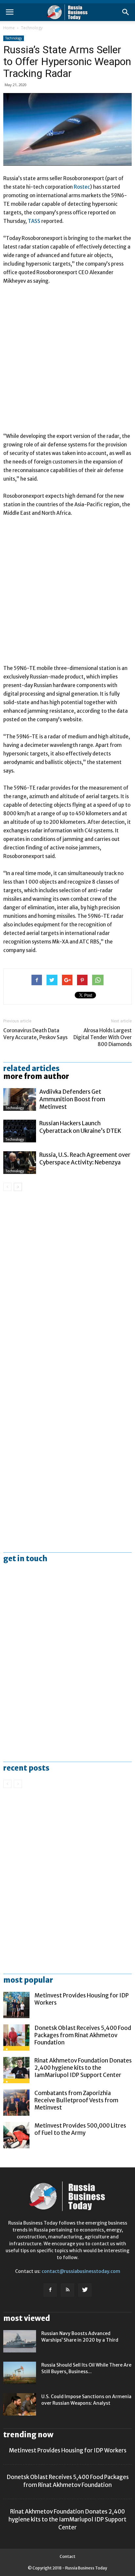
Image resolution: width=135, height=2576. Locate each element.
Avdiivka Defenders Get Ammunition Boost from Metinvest (72, 1099)
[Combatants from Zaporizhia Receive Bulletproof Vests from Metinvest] (16, 2103)
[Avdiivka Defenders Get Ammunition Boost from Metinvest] (20, 1099)
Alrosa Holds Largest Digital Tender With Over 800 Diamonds (103, 1037)
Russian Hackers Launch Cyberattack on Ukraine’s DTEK (80, 1127)
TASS (35, 221)
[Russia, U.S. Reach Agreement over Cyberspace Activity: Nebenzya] (20, 1163)
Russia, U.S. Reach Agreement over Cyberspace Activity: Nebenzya (85, 1159)
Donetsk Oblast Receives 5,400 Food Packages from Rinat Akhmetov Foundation (83, 2035)
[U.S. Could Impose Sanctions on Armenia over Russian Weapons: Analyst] (20, 2405)
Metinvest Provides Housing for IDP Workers (68, 2450)
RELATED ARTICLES (31, 1068)
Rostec (82, 187)
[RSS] (67, 2290)
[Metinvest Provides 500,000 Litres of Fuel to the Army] (16, 2135)
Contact (67, 2556)
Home (9, 28)
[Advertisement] (67, 362)
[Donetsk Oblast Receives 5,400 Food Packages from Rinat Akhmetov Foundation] (16, 2038)
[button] (126, 12)
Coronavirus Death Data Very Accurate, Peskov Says (35, 1034)
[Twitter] (85, 2290)
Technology (32, 28)
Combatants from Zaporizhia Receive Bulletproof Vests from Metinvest (76, 2100)
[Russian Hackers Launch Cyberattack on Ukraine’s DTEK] (20, 1131)
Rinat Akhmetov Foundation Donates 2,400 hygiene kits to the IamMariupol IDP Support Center (83, 2068)
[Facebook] (50, 2290)
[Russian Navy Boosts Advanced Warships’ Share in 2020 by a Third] (20, 2341)
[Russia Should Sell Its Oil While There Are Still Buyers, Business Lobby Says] (20, 2373)
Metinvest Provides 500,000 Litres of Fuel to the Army (80, 2129)
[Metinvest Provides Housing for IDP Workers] (16, 2005)
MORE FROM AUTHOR (36, 1076)
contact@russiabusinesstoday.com (81, 2271)
